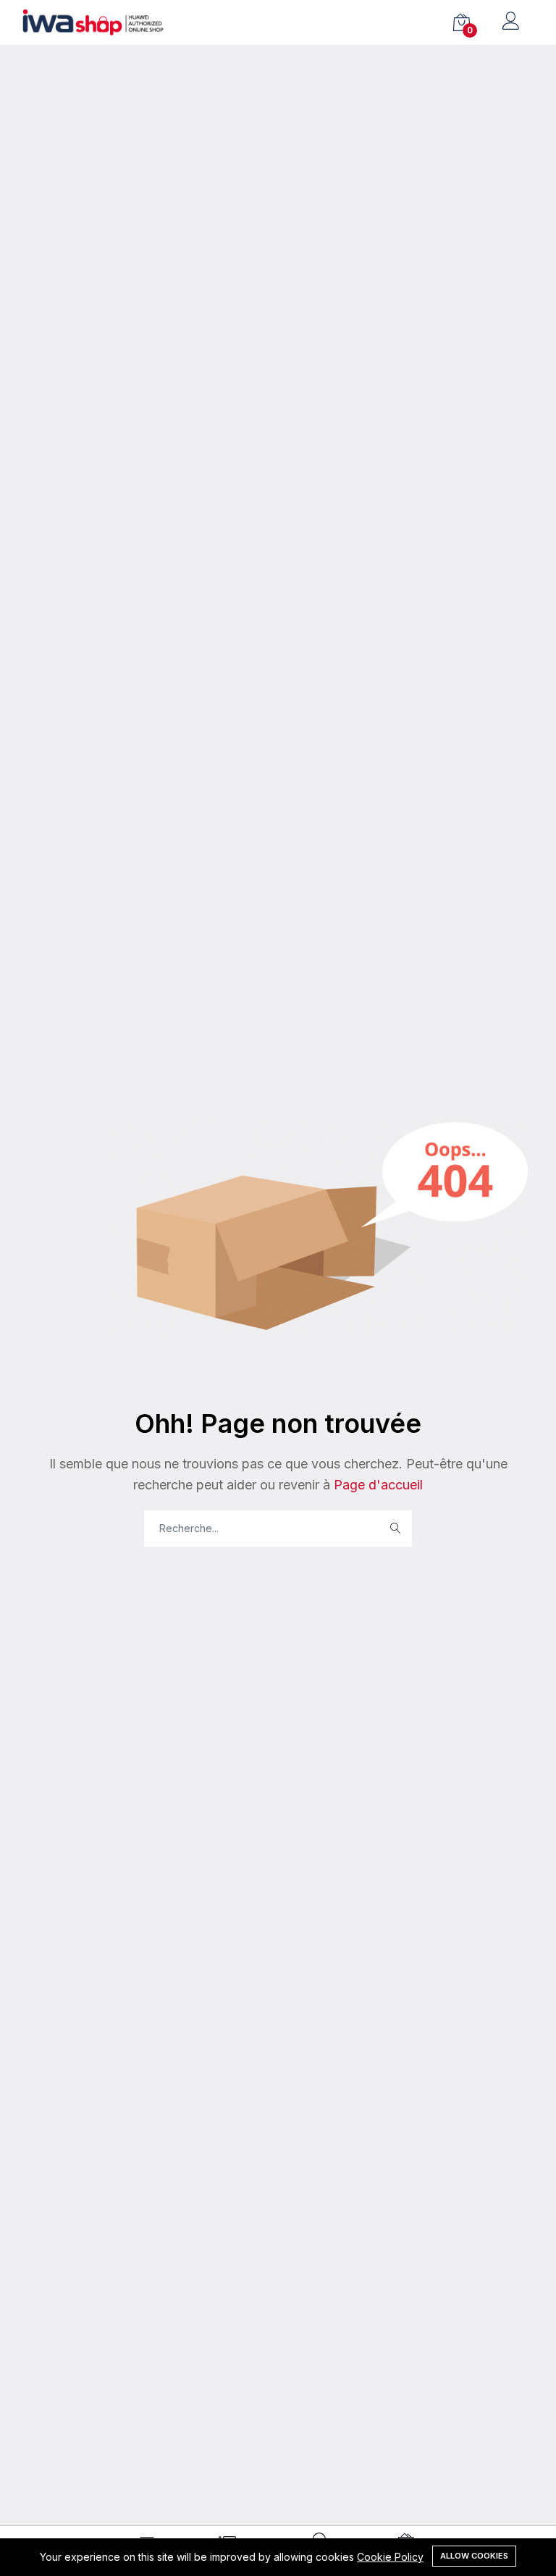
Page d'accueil (376, 1485)
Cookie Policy (390, 2557)
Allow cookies (474, 2556)
